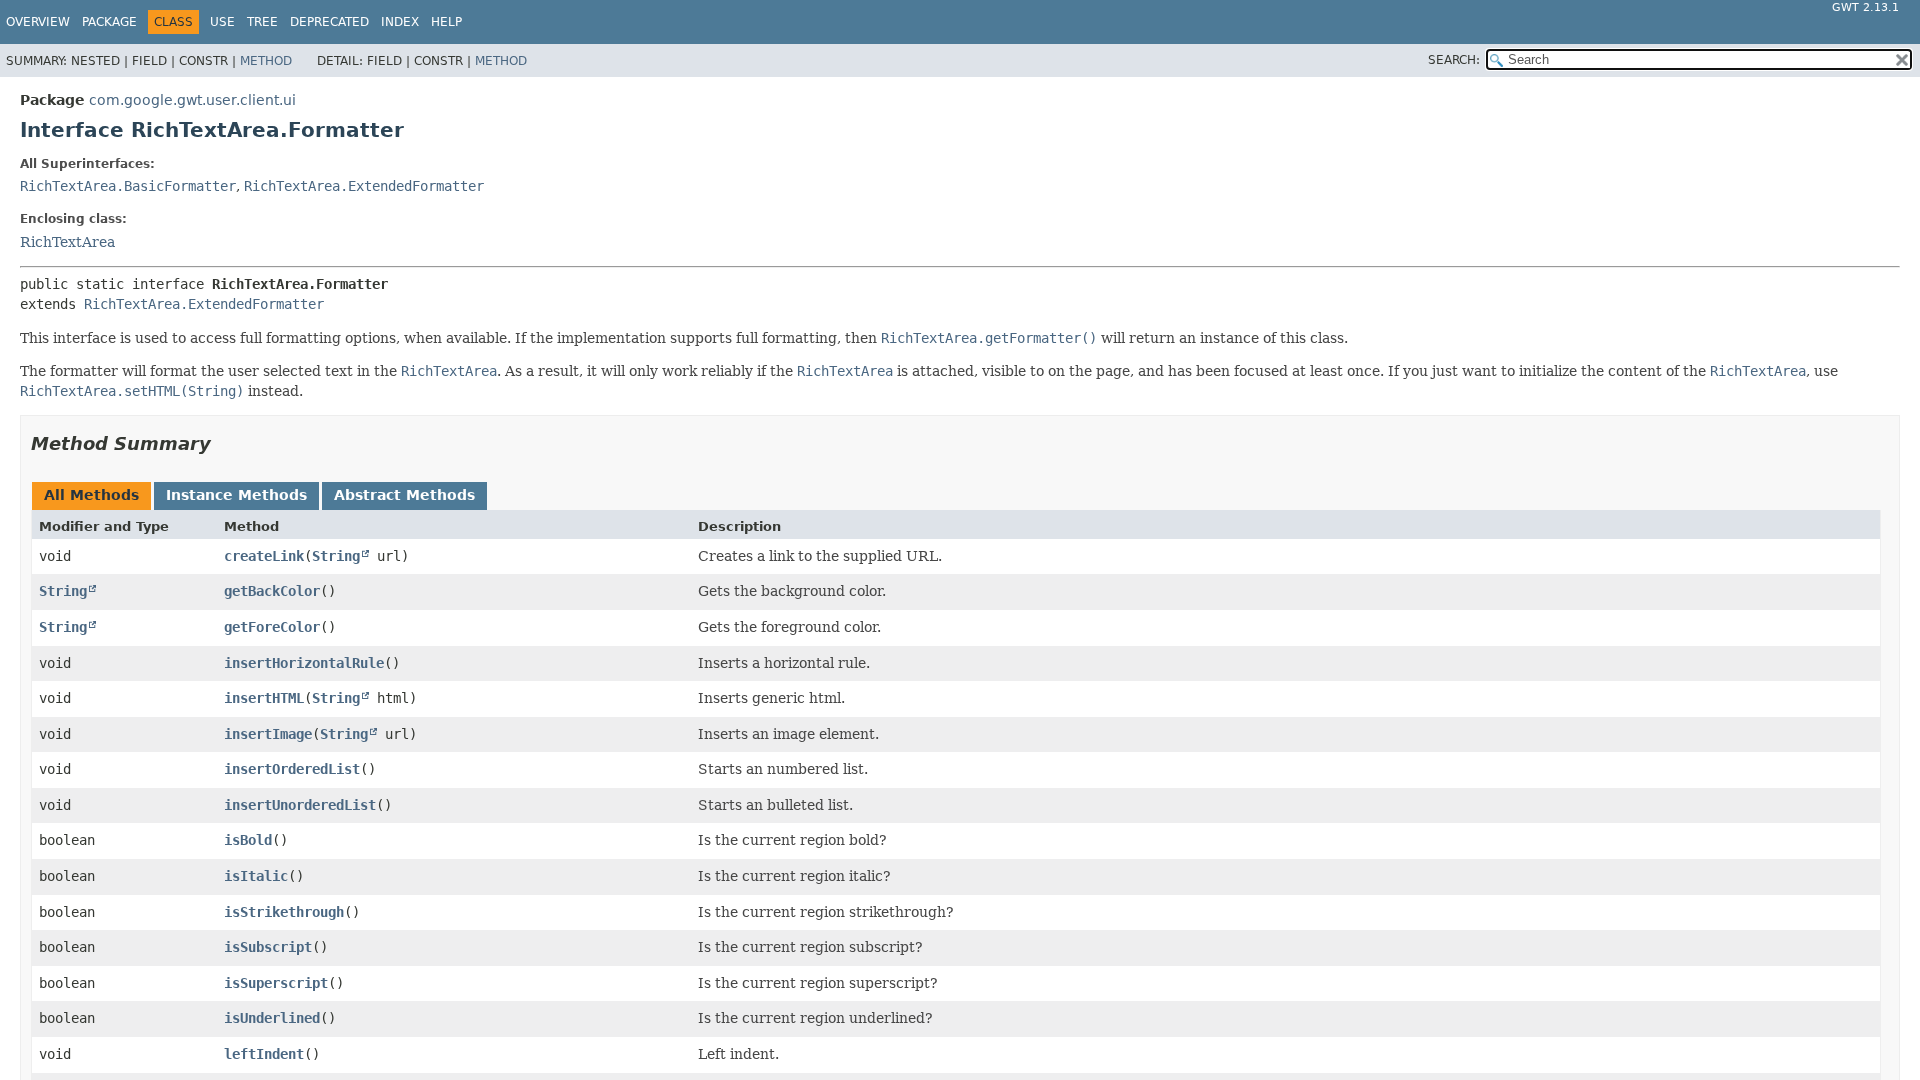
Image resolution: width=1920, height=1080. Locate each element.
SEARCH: (1454, 60)
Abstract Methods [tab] (404, 495)
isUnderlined (272, 1018)
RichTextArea (67, 242)
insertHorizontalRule (304, 663)
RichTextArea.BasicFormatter (128, 186)
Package (109, 22)
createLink (264, 556)
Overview (38, 22)
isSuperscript (276, 983)
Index (400, 22)
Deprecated (329, 22)
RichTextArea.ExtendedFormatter (364, 186)
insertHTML (264, 698)
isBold (248, 840)
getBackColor (272, 591)
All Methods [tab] (91, 495)
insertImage (268, 734)
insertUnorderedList (300, 805)
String (336, 556)
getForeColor (272, 627)
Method (266, 61)
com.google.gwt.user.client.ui (192, 100)
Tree (262, 22)
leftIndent (264, 1054)
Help (446, 22)
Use (222, 22)
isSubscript (268, 947)
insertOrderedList (292, 769)
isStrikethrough (284, 912)
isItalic (256, 876)
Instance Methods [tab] (236, 495)
